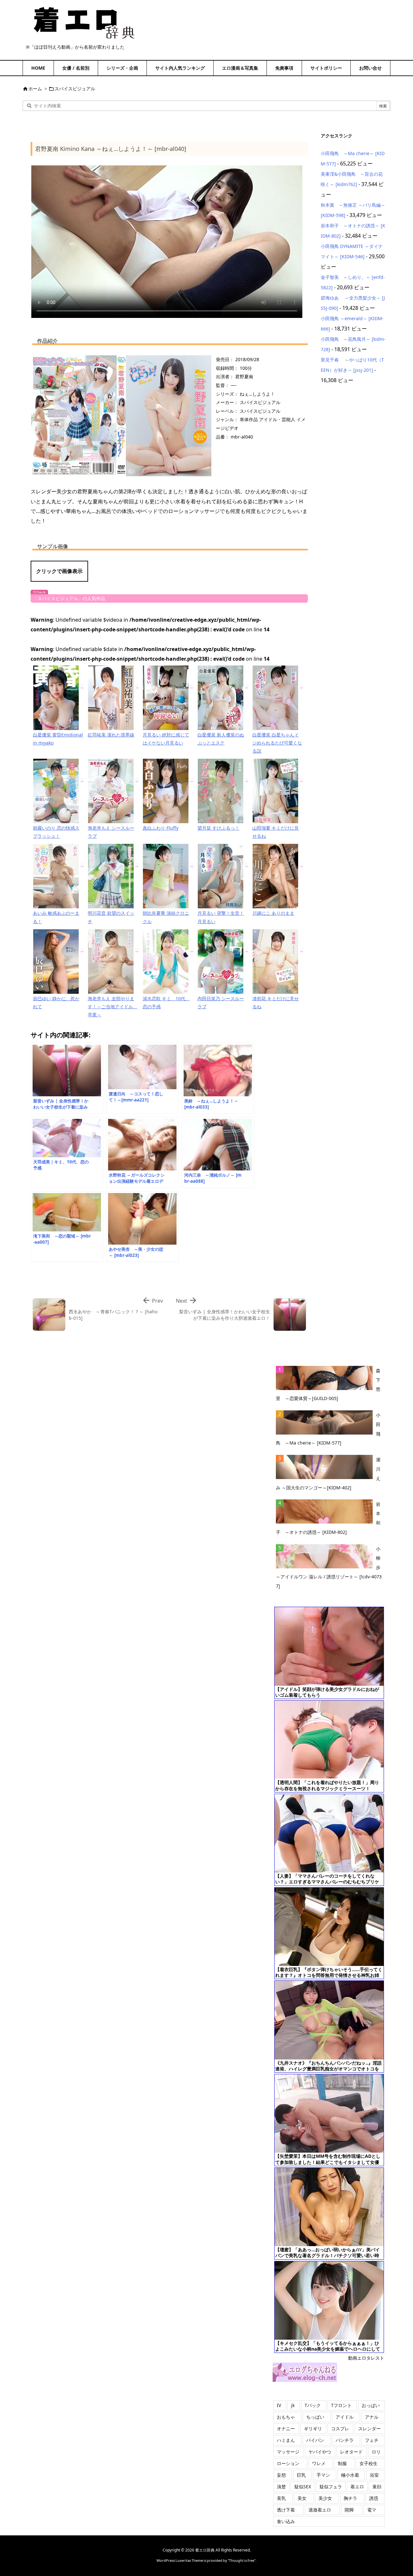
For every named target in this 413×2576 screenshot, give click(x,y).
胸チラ (350, 2498)
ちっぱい (315, 2417)
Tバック (313, 2405)
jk (293, 2405)
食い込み (286, 2521)
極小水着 (350, 2475)
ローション (288, 2463)
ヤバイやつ (320, 2452)
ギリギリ (313, 2428)
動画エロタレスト (366, 2358)
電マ (372, 2510)
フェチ (372, 2440)
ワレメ (319, 2463)
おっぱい (371, 2405)
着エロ (357, 2487)
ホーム (35, 89)
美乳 (281, 2498)
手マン (323, 2475)
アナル (372, 2417)
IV (279, 2405)
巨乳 (301, 2475)
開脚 (349, 2510)
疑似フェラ (331, 2487)
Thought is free (242, 2560)
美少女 (325, 2498)
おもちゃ (286, 2417)
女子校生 (368, 2463)
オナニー (286, 2428)
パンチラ (345, 2440)
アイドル (345, 2417)
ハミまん (286, 2440)
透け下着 (286, 2510)
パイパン (315, 2440)
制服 (342, 2463)
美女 (302, 2498)
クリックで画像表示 (59, 571)
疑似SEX (303, 2487)
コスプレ (340, 2428)
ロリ (376, 2452)
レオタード (351, 2452)
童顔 (377, 2487)
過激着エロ (320, 2510)
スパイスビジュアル (75, 89)
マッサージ (288, 2452)
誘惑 (374, 2498)
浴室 (374, 2475)
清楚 (281, 2487)
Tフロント (341, 2405)
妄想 (281, 2475)
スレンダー (369, 2428)
